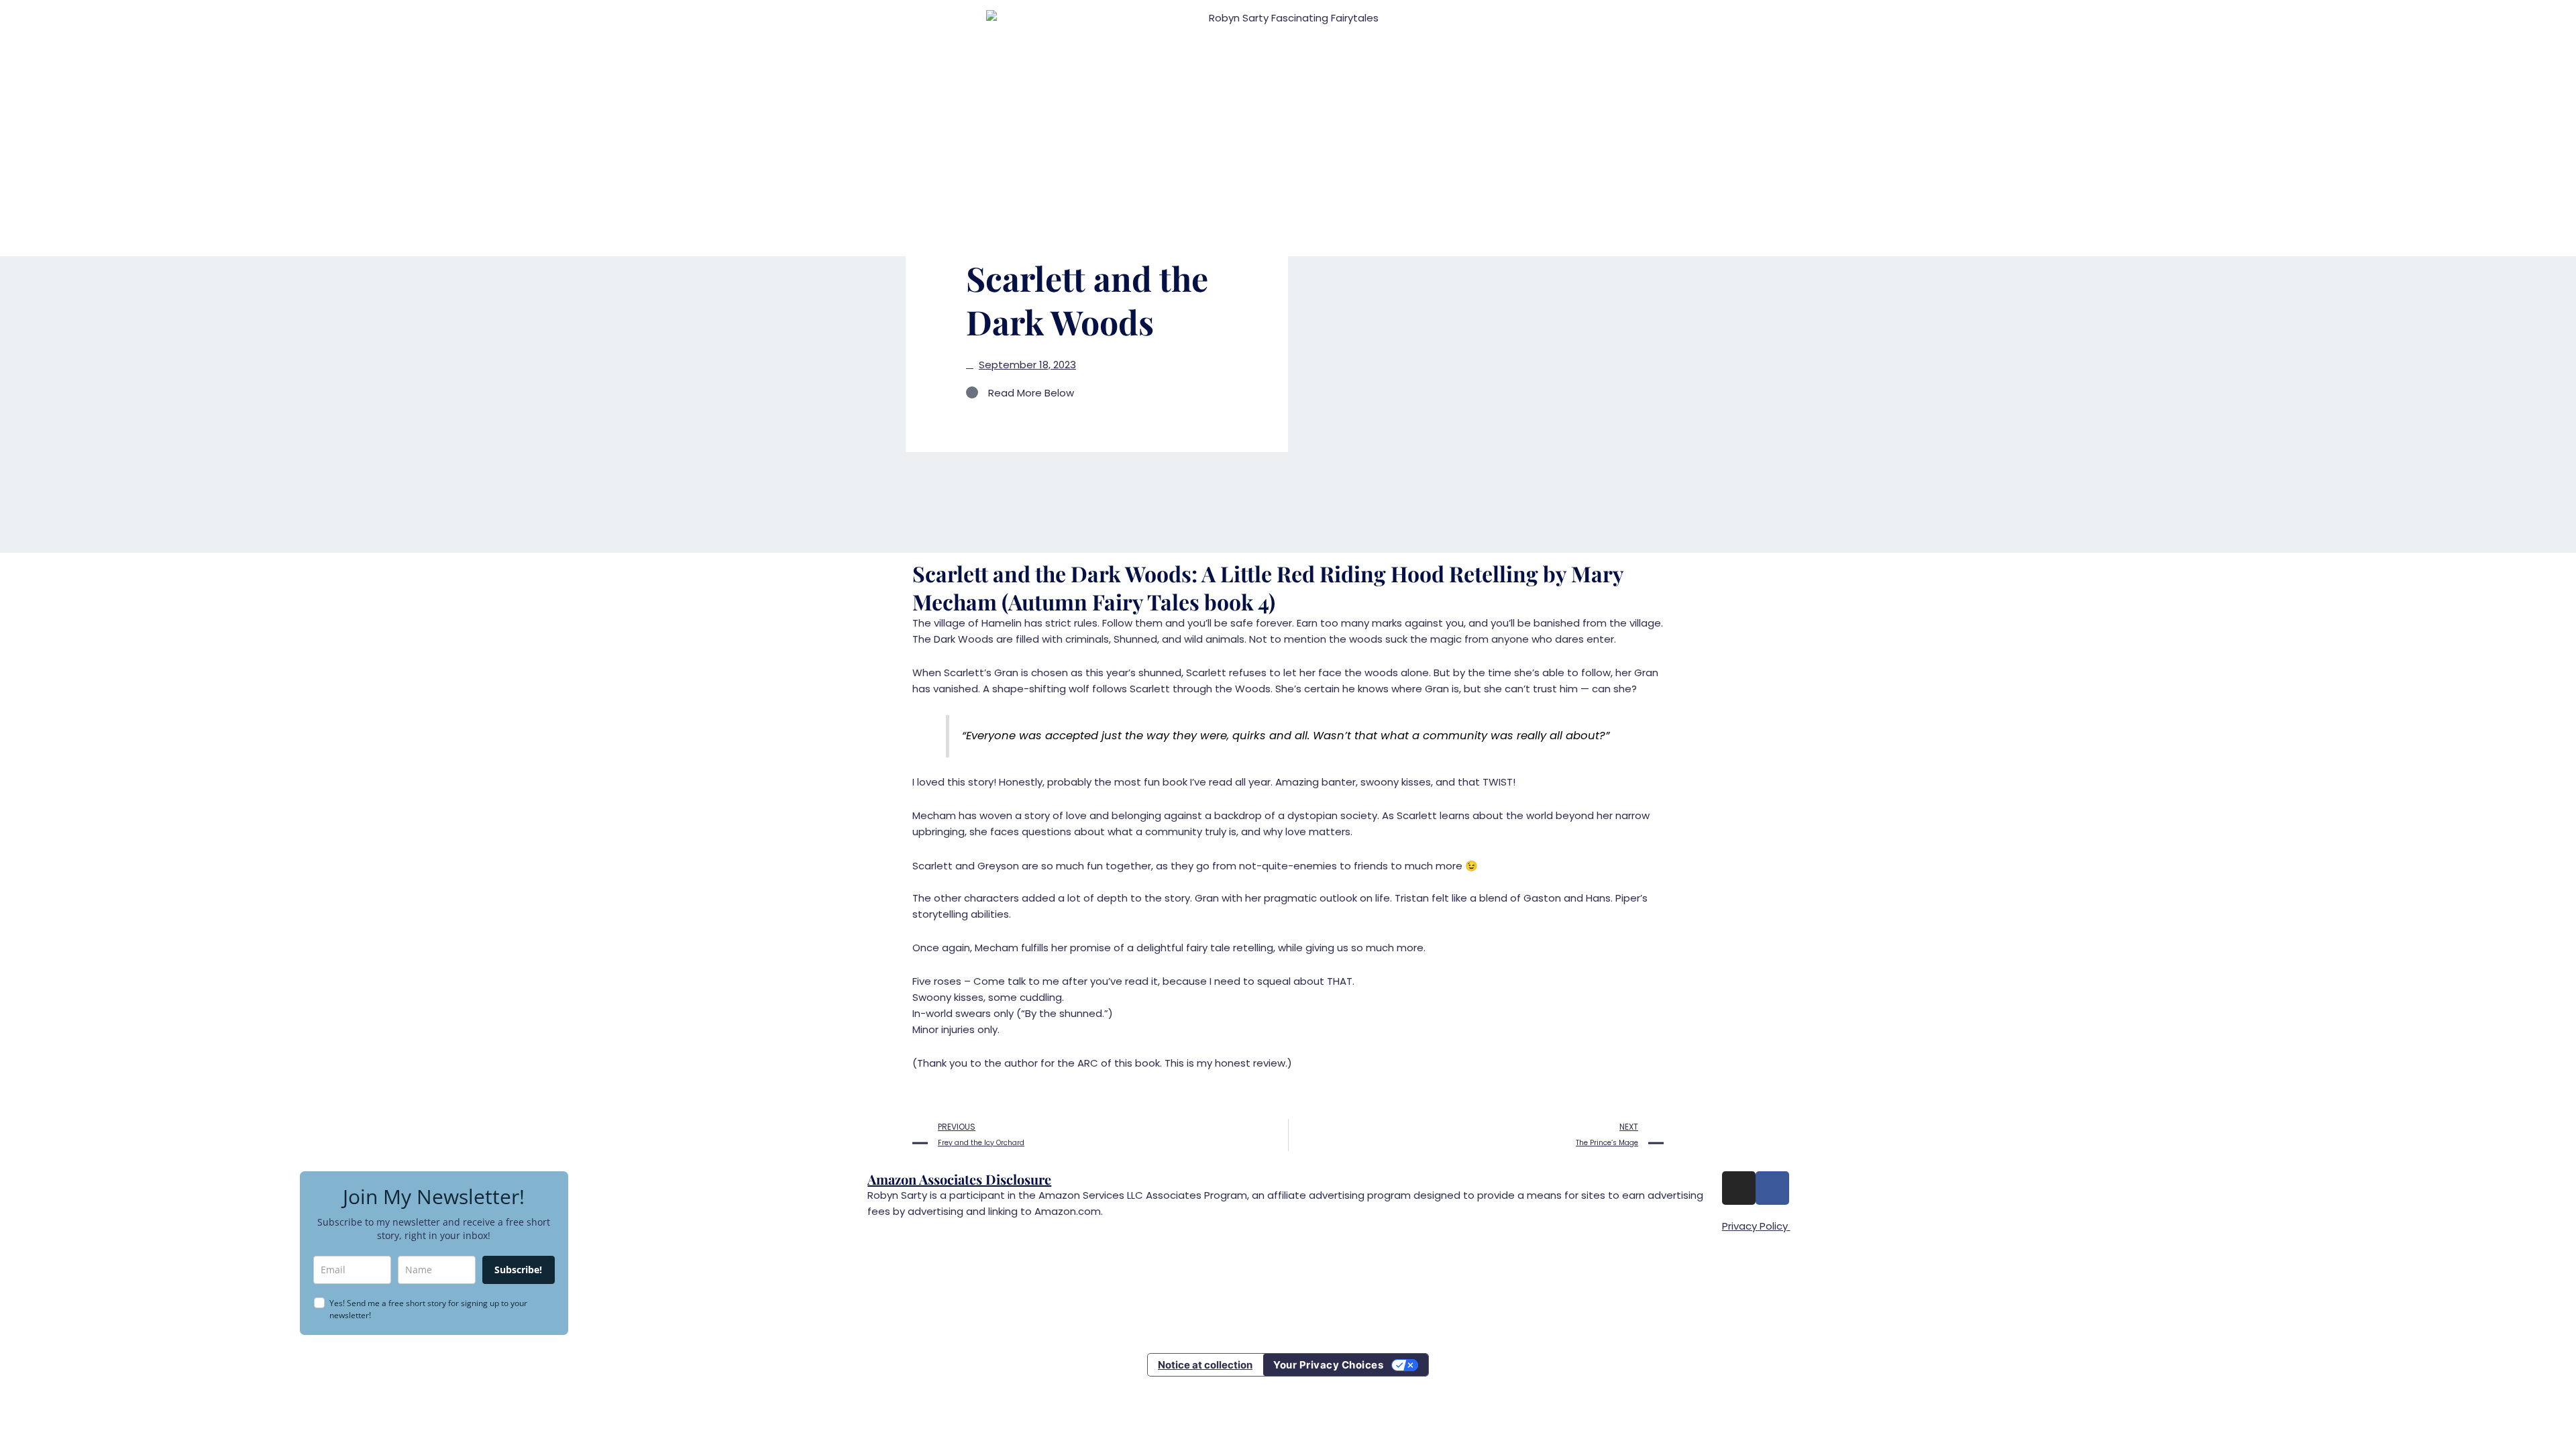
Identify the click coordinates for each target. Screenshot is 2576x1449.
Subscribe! (518, 1270)
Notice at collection (1205, 1365)
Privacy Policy (1756, 1226)
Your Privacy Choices (1328, 1365)
